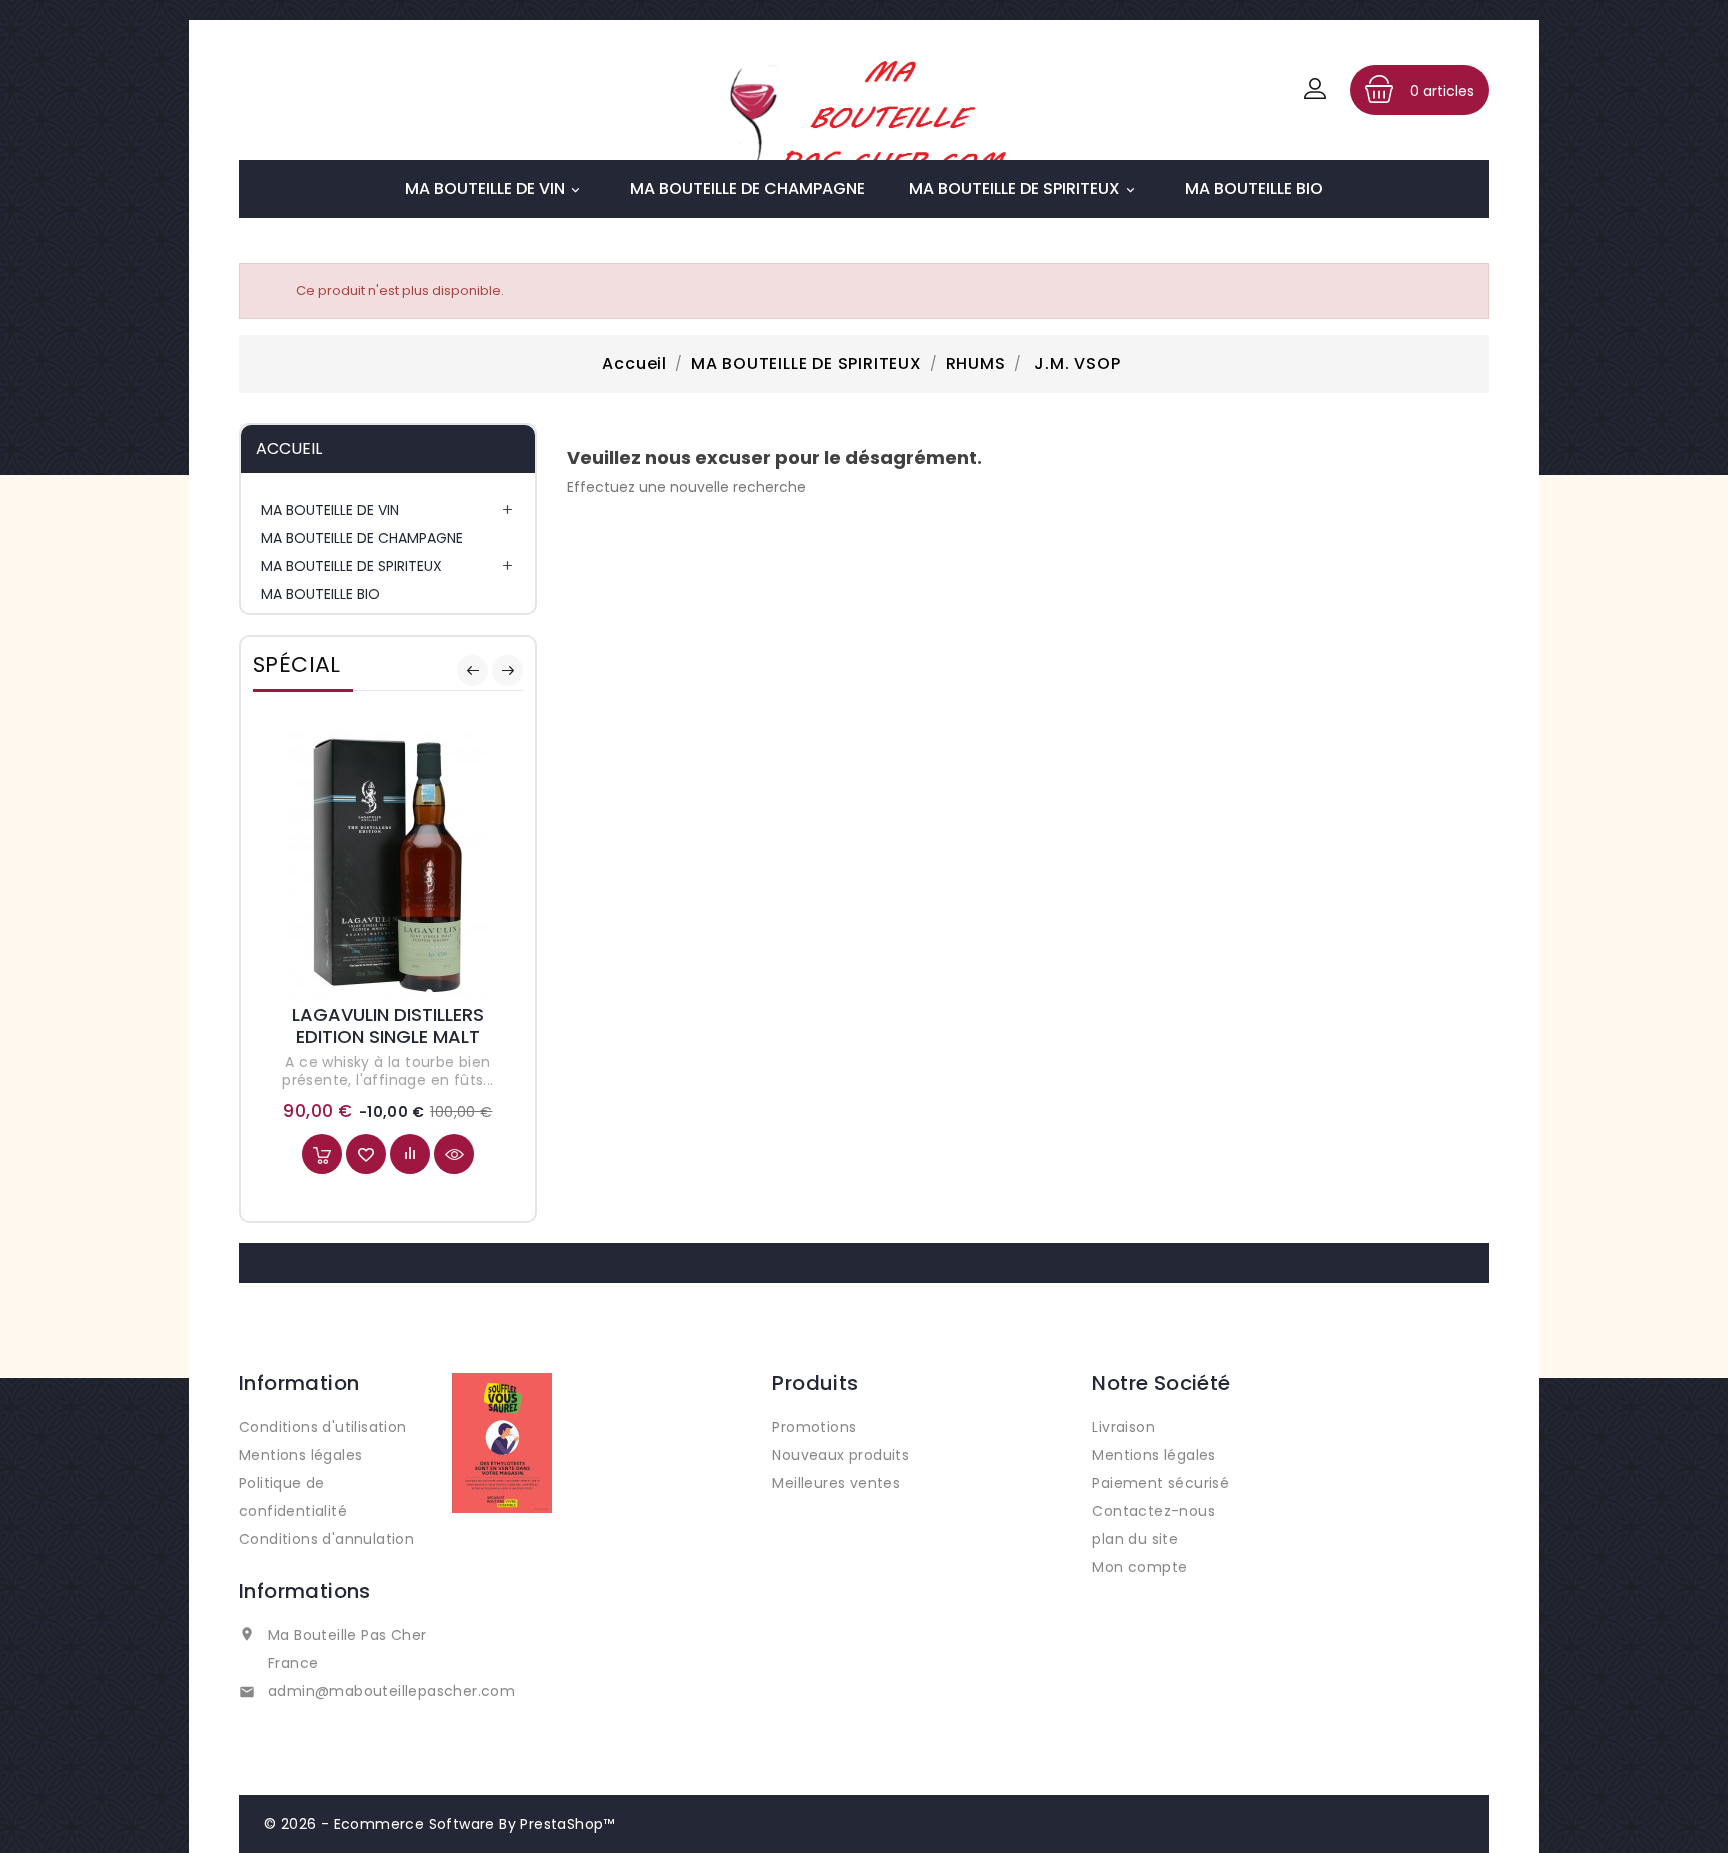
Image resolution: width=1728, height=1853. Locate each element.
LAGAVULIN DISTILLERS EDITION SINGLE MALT (388, 1025)
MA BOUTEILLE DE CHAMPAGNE (747, 188)
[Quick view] (454, 1154)
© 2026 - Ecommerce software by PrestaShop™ (439, 1824)
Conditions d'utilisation (323, 1427)
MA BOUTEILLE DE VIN (494, 188)
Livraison (1123, 1427)
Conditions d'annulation (326, 1539)
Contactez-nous (1153, 1511)
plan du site (1135, 1539)
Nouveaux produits (840, 1455)
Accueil (289, 448)
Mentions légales (300, 1455)
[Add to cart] (322, 1154)
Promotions (814, 1427)
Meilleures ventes (836, 1483)
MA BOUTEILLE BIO (1254, 188)
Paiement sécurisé (1160, 1483)
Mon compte (1139, 1567)
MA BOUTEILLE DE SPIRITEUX (1023, 188)
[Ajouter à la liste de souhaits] (366, 1154)
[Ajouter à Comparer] (410, 1154)
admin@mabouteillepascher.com (391, 1691)
